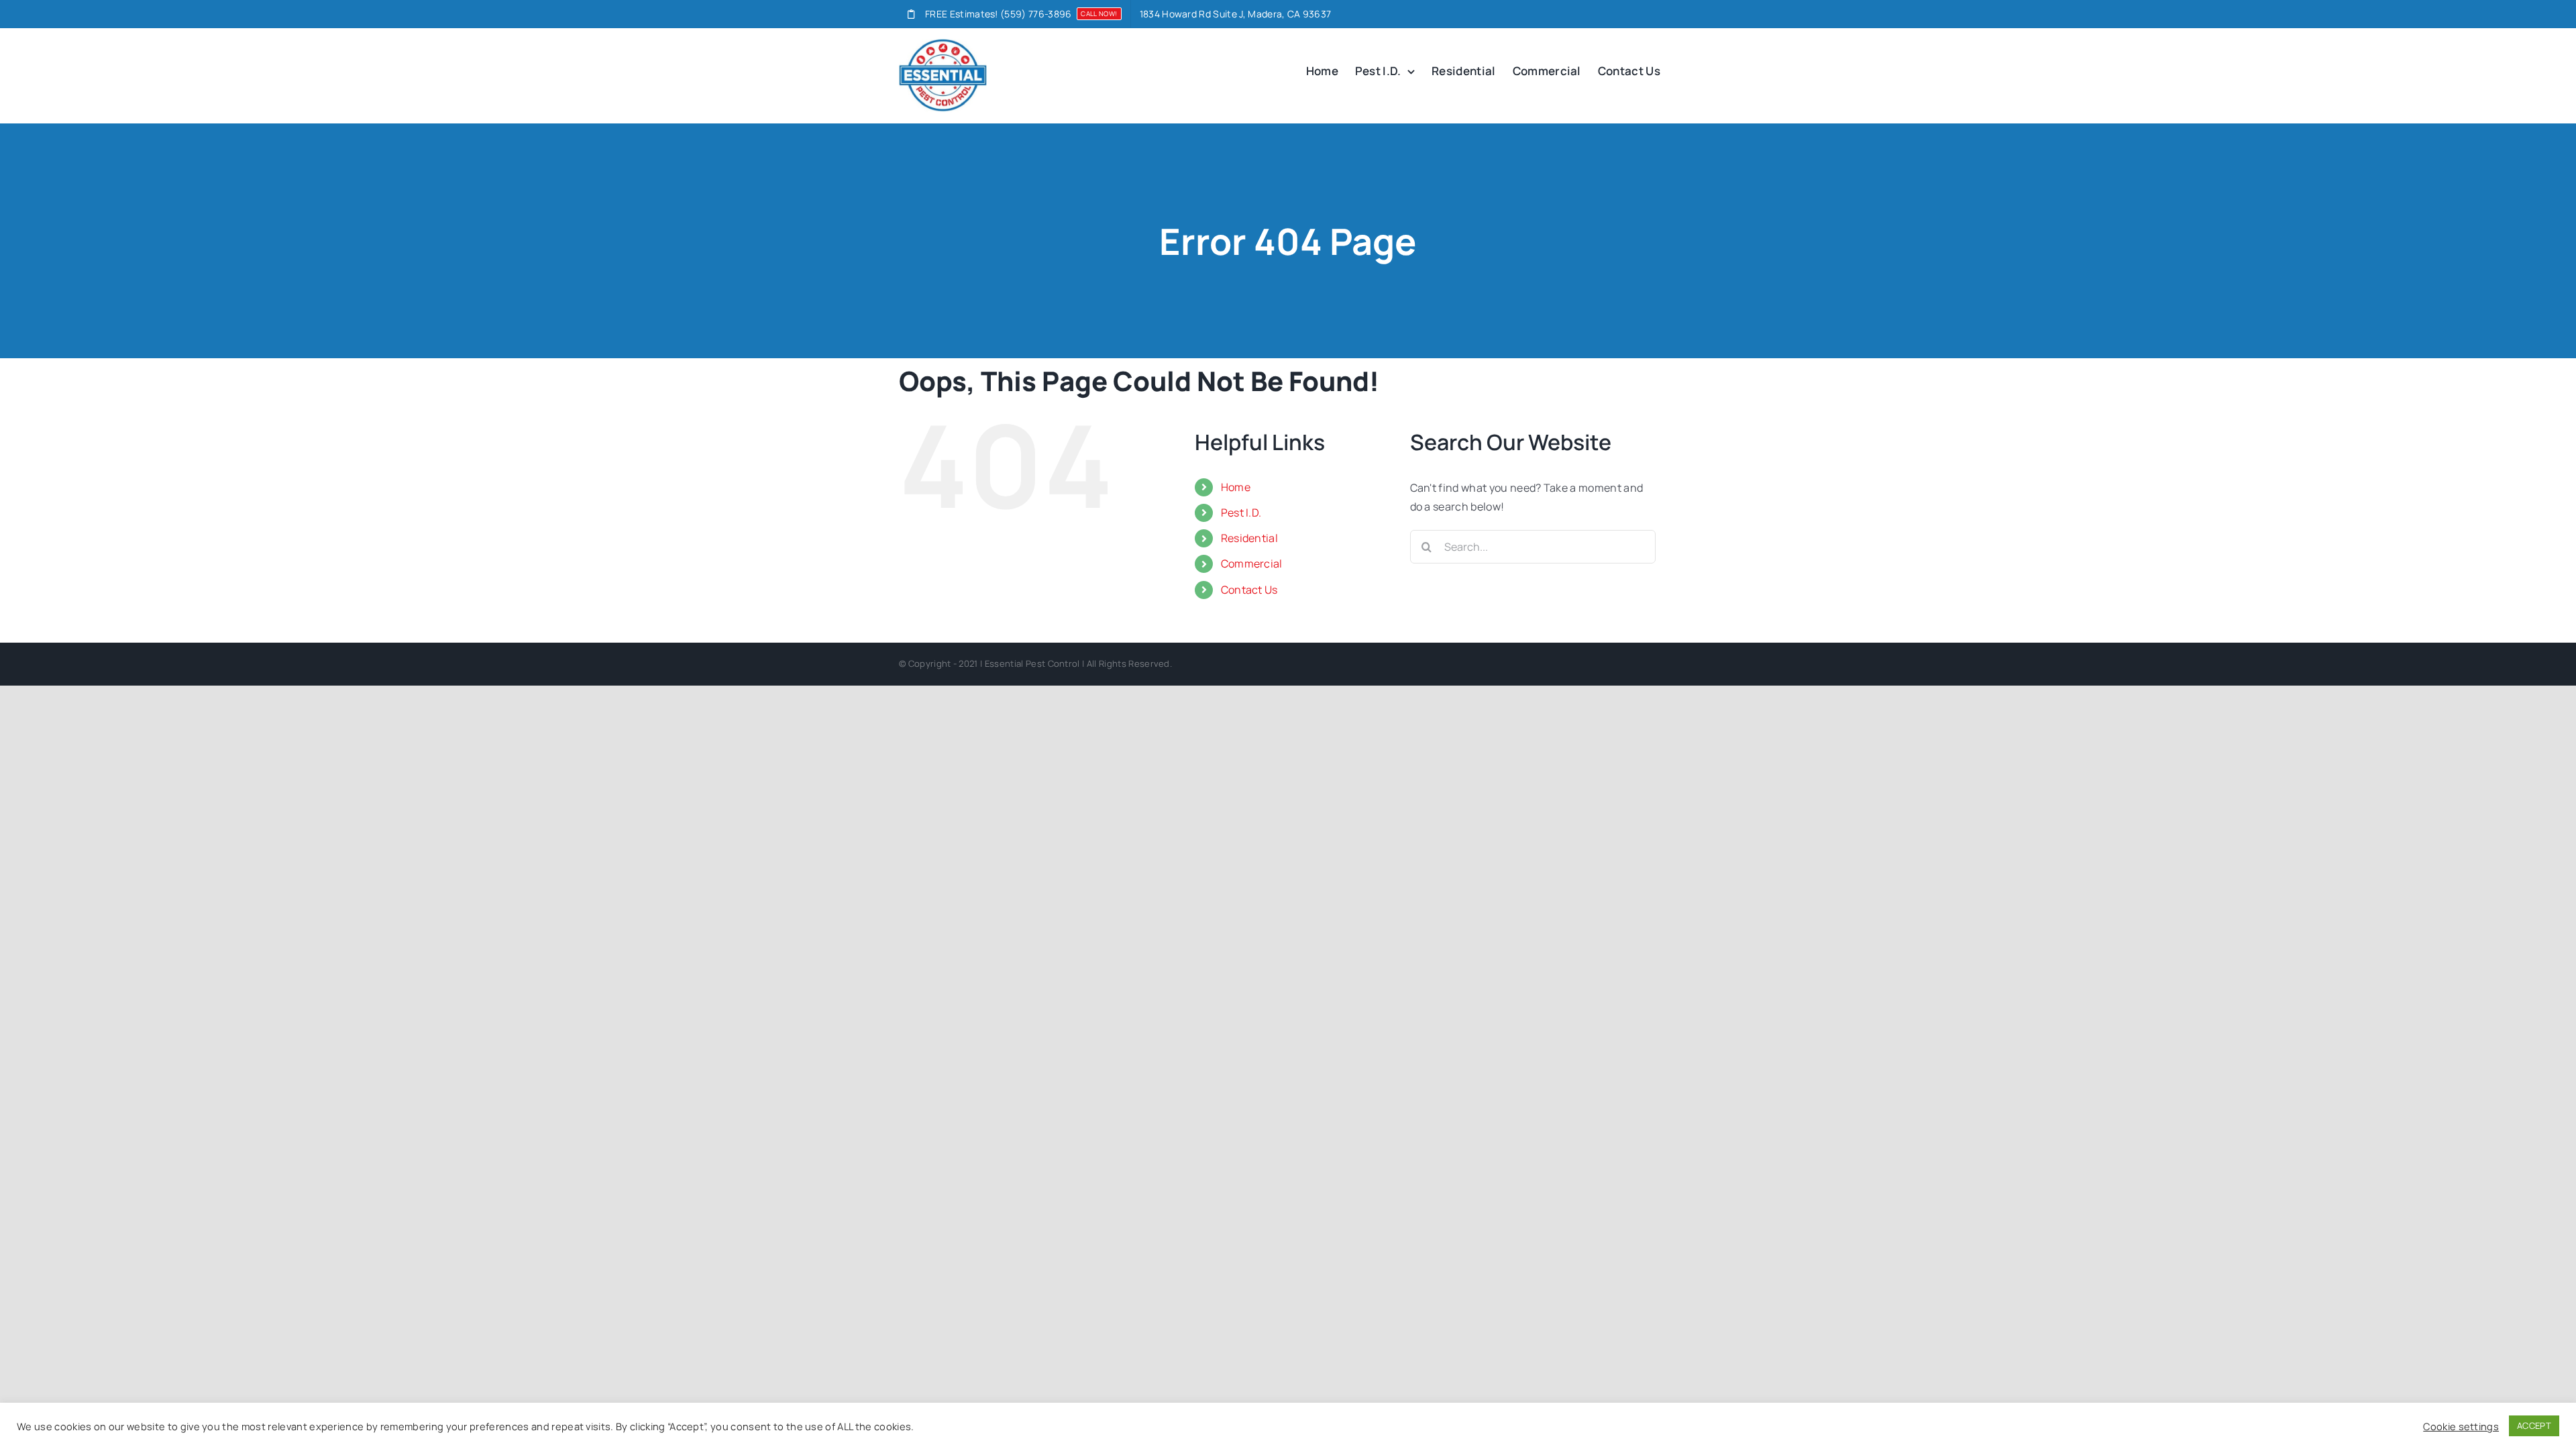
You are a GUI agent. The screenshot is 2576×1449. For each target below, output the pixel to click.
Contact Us (1249, 590)
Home (1236, 487)
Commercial (1252, 563)
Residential (1250, 538)
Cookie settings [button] (2461, 1426)
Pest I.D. (1241, 513)
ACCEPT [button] (2534, 1426)
